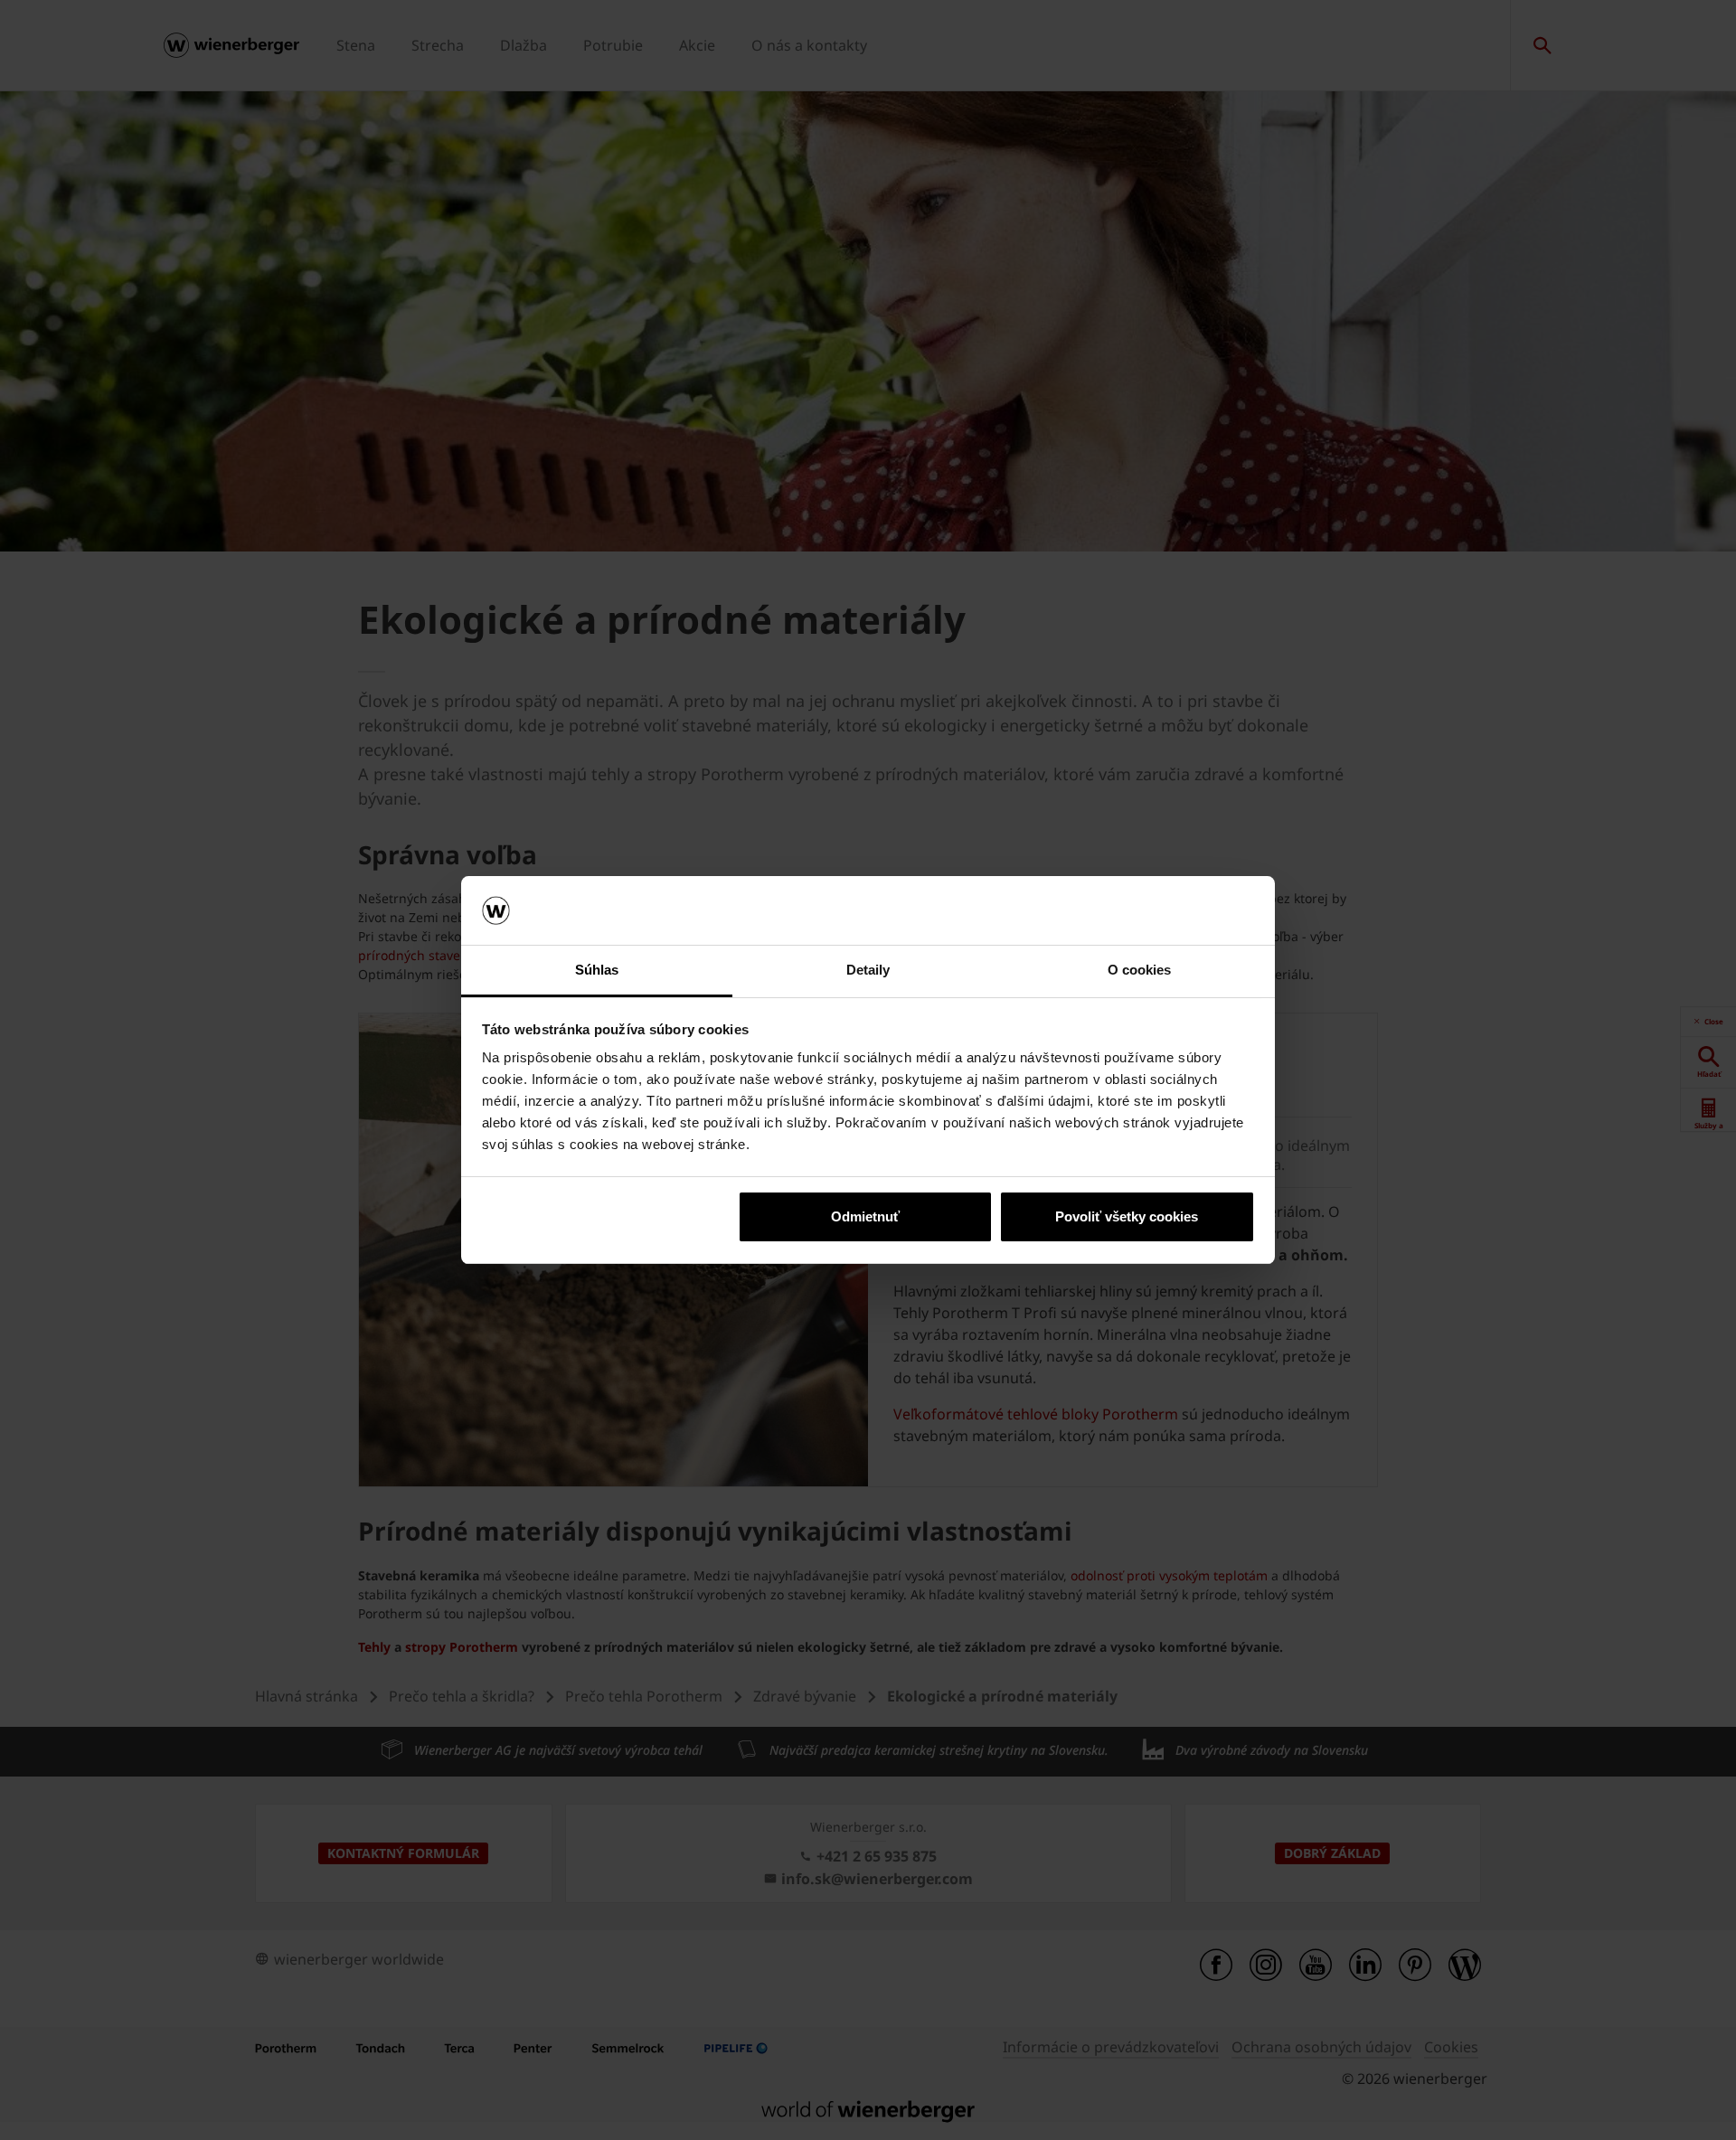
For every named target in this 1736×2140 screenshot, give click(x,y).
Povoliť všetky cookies (1127, 1216)
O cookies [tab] (1140, 970)
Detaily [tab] (868, 970)
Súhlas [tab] (597, 970)
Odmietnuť (865, 1216)
